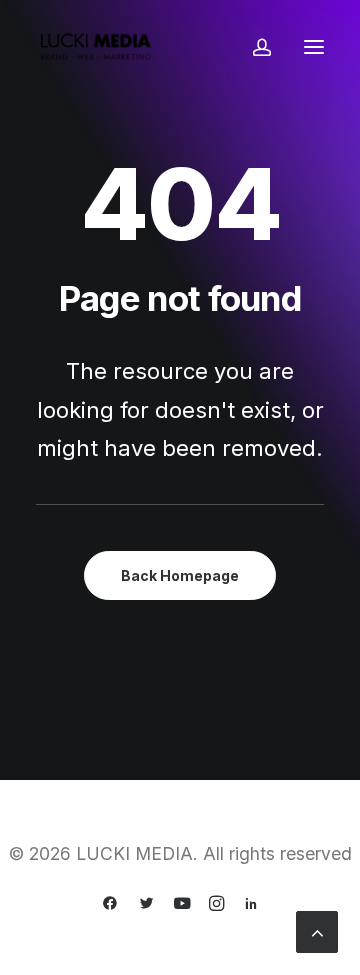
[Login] (253, 47)
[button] (314, 47)
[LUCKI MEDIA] (96, 47)
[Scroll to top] (317, 930)
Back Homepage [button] (180, 575)
